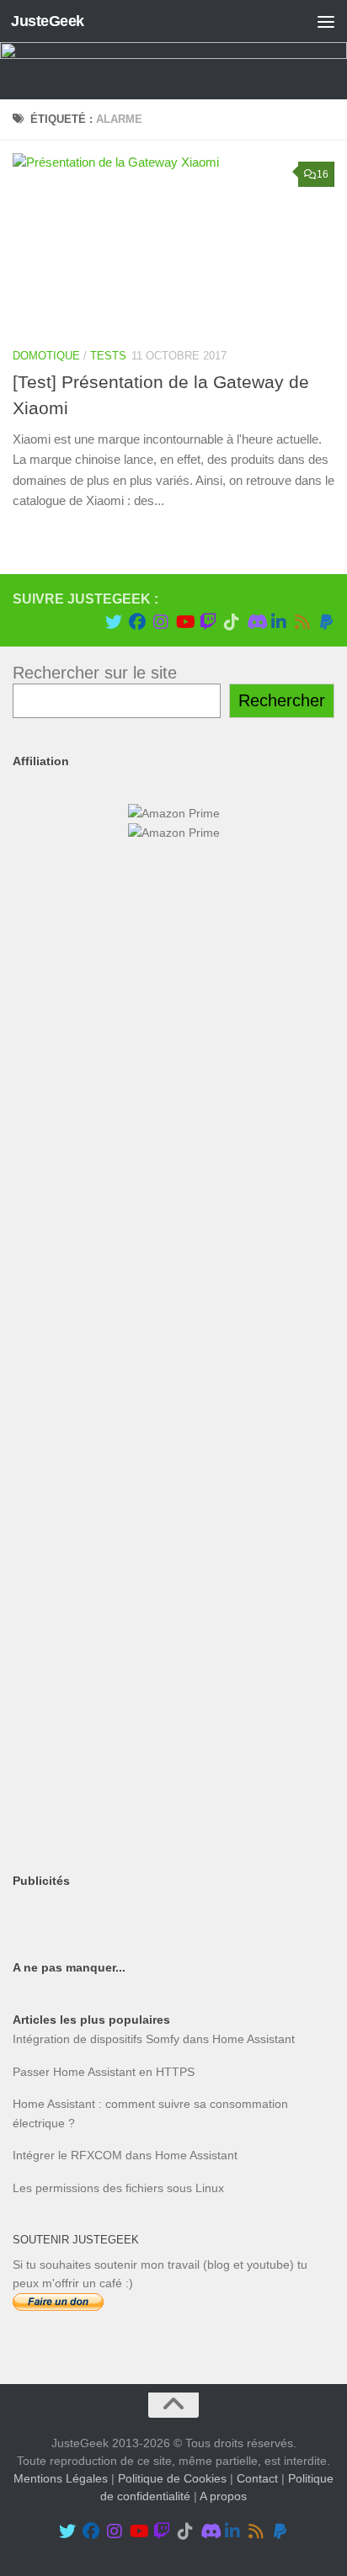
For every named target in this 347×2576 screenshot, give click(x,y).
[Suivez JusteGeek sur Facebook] (137, 622)
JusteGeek (48, 21)
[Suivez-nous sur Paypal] (326, 622)
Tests (108, 356)
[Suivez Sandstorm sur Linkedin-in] (279, 622)
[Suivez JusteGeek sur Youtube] (184, 622)
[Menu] (326, 21)
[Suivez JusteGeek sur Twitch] (208, 622)
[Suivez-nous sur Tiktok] (232, 622)
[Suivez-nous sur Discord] (255, 622)
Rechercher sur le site (95, 673)
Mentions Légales (61, 2478)
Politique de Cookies (172, 2478)
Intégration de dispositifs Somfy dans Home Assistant (154, 2039)
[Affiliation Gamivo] (173, 1705)
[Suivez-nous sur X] (114, 622)
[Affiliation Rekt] (173, 1828)
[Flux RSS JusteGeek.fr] (302, 622)
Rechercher (282, 700)
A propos (223, 2496)
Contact (257, 2478)
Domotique (46, 356)
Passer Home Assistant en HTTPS (104, 2072)
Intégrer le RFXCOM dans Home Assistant (125, 2155)
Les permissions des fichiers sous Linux (118, 2188)
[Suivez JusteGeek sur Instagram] (161, 622)
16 (323, 174)
